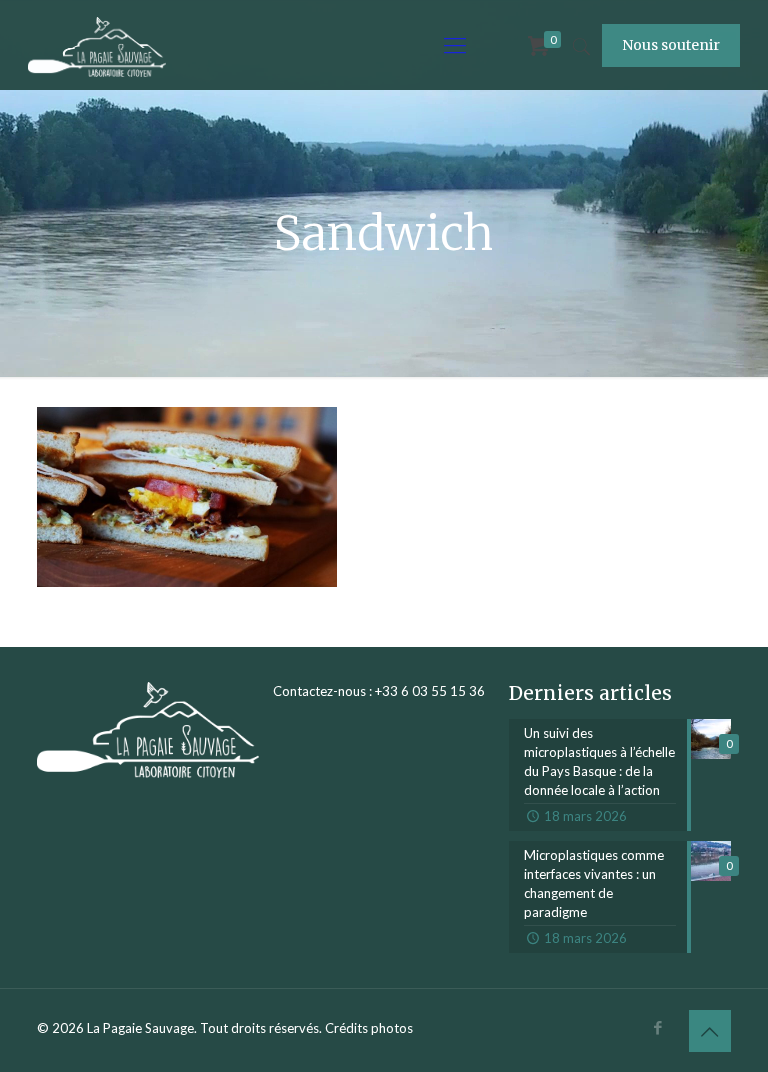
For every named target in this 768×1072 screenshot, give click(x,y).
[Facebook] (658, 1027)
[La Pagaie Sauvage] (97, 45)
